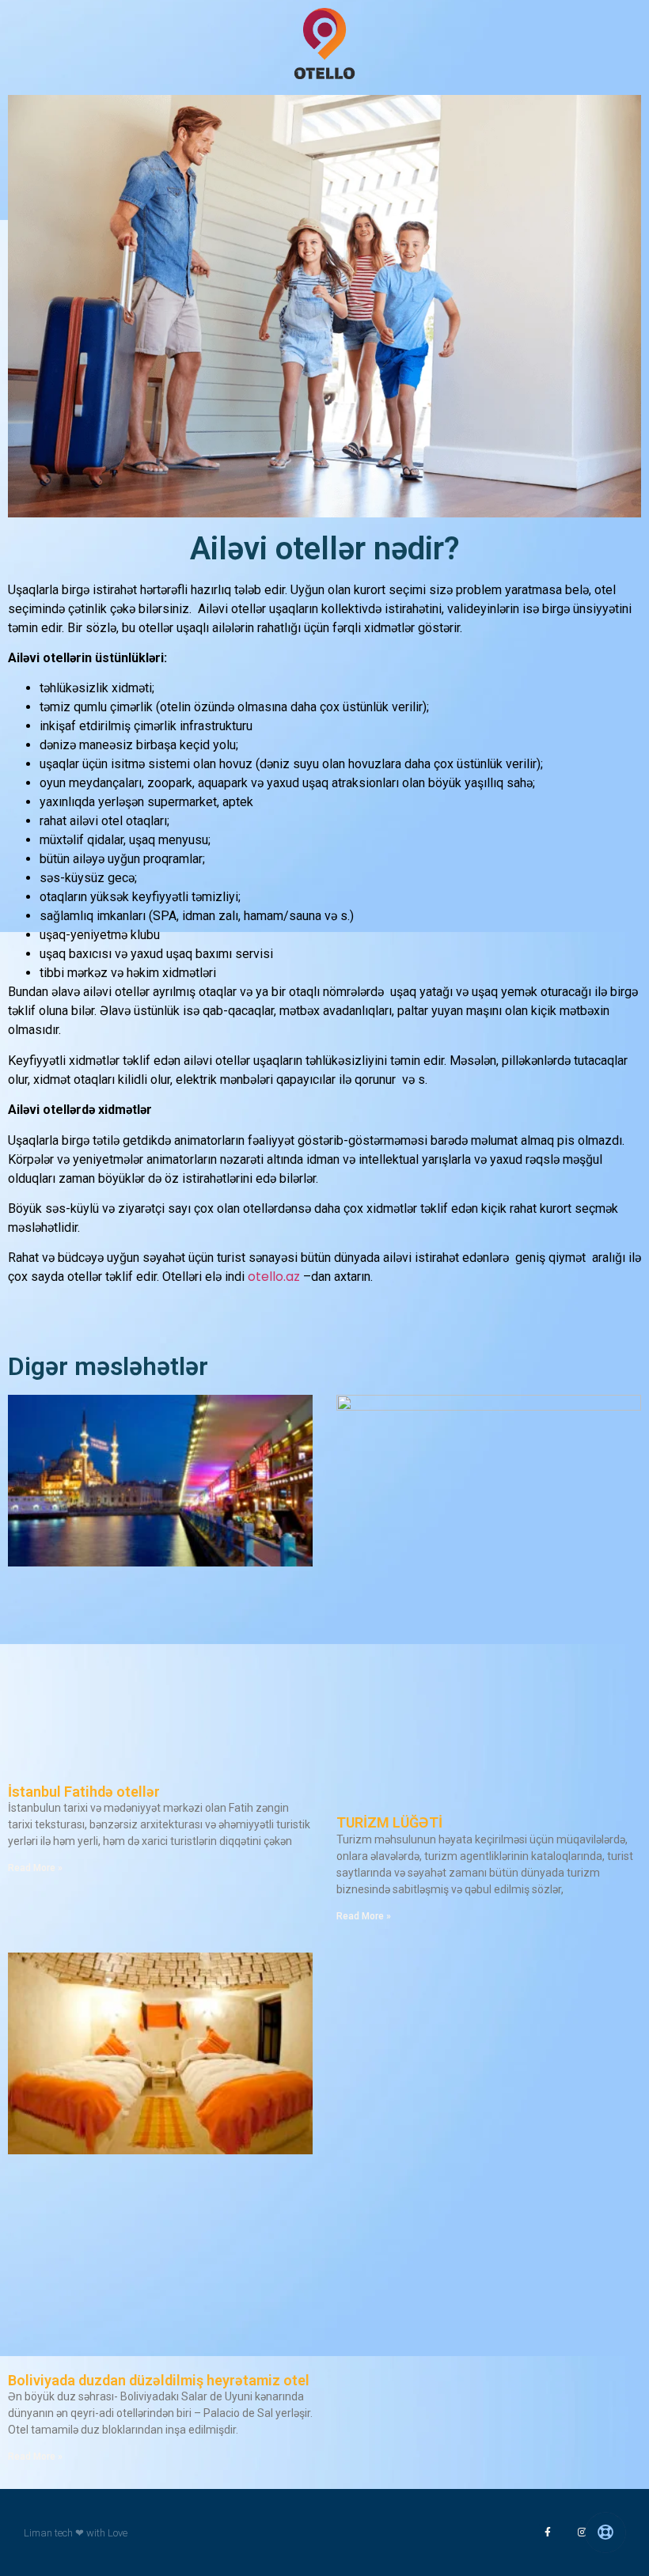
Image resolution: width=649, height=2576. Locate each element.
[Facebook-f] (548, 2532)
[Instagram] (583, 2532)
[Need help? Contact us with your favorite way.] (605, 2532)
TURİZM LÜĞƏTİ (389, 1822)
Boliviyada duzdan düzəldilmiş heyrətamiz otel (159, 2380)
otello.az (274, 1277)
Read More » (35, 1868)
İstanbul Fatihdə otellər (84, 1792)
